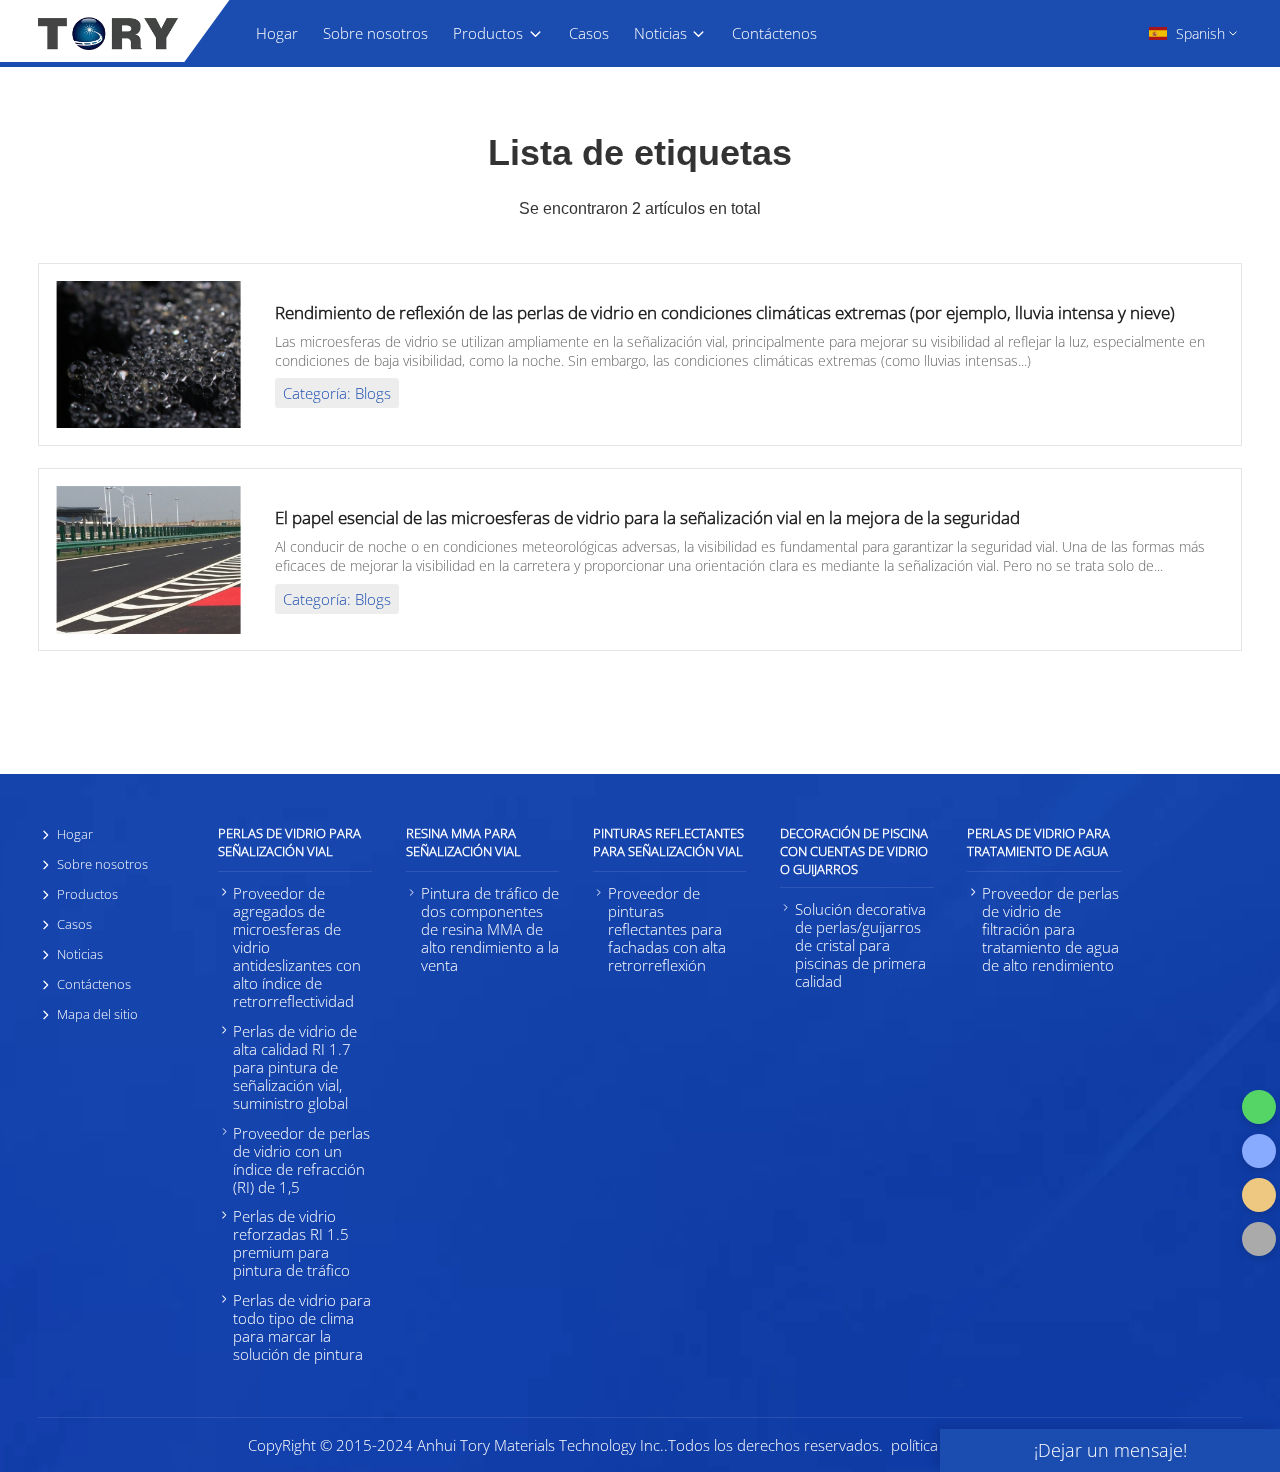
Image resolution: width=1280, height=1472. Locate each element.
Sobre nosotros (375, 33)
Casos (589, 33)
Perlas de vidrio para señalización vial (289, 842)
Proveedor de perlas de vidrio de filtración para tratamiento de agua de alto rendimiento (1050, 929)
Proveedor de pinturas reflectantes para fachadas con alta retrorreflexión (667, 929)
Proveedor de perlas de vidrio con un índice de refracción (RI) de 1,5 (301, 1160)
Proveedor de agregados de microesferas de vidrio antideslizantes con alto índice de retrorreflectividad (297, 947)
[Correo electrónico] (1259, 1195)
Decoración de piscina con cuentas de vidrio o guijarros (854, 851)
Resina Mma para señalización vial (463, 842)
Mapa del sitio (97, 1014)
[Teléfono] (1259, 1151)
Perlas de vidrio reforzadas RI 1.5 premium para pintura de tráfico (291, 1243)
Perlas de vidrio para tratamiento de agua (1038, 842)
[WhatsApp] (1259, 1107)
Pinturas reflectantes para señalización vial (668, 842)
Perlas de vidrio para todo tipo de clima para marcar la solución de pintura (302, 1327)
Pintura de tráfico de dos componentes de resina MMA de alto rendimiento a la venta (490, 929)
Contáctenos (774, 33)
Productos (488, 33)
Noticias (660, 33)
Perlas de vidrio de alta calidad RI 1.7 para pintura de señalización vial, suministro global (295, 1067)
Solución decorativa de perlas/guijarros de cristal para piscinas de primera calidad (860, 945)
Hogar (277, 33)
